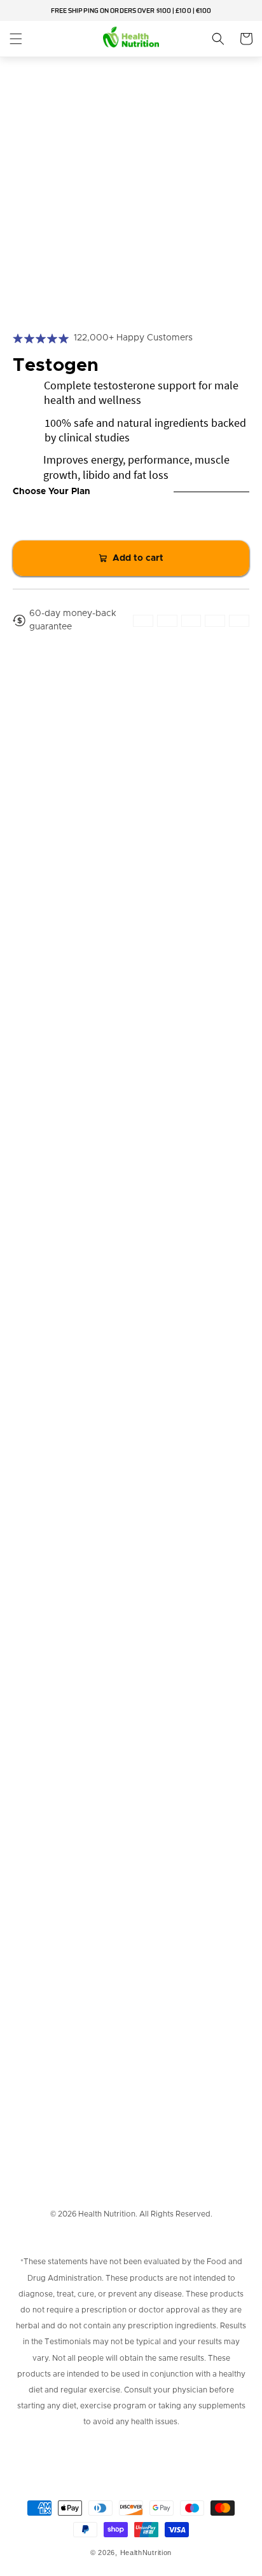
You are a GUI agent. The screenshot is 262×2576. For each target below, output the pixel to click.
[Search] (218, 39)
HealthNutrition (146, 2553)
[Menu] (16, 39)
